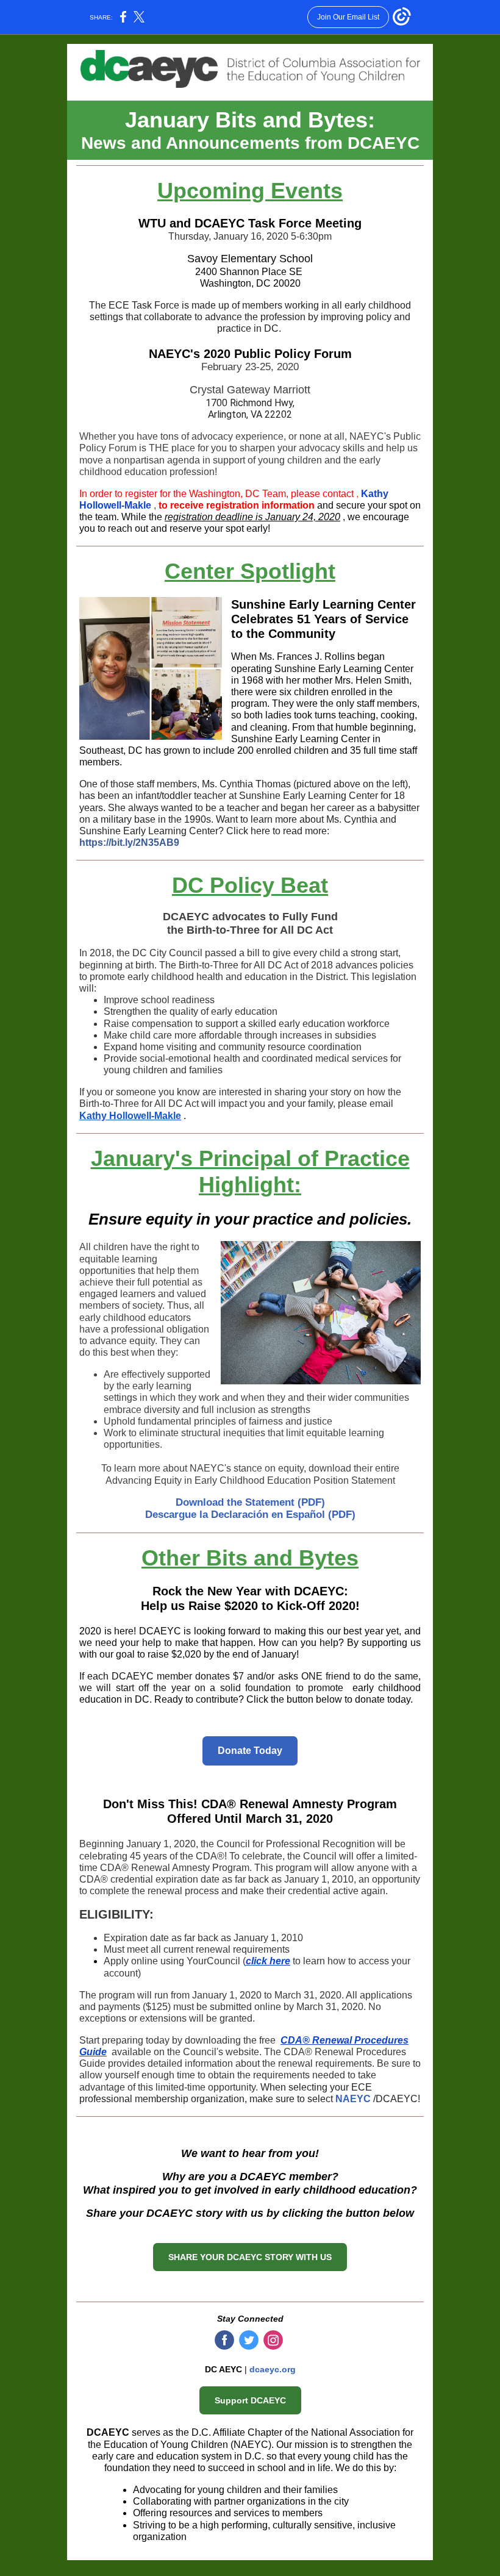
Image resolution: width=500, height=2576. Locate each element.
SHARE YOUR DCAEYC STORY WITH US (250, 2257)
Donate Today (250, 1751)
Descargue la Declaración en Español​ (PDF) (250, 1515)
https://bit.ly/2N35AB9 (129, 843)
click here (268, 1961)
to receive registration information (237, 505)
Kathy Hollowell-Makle (130, 1116)
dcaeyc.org (273, 2369)
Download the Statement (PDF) (250, 1502)
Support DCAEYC (250, 2400)
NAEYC (353, 2099)
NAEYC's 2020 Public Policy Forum (250, 354)
